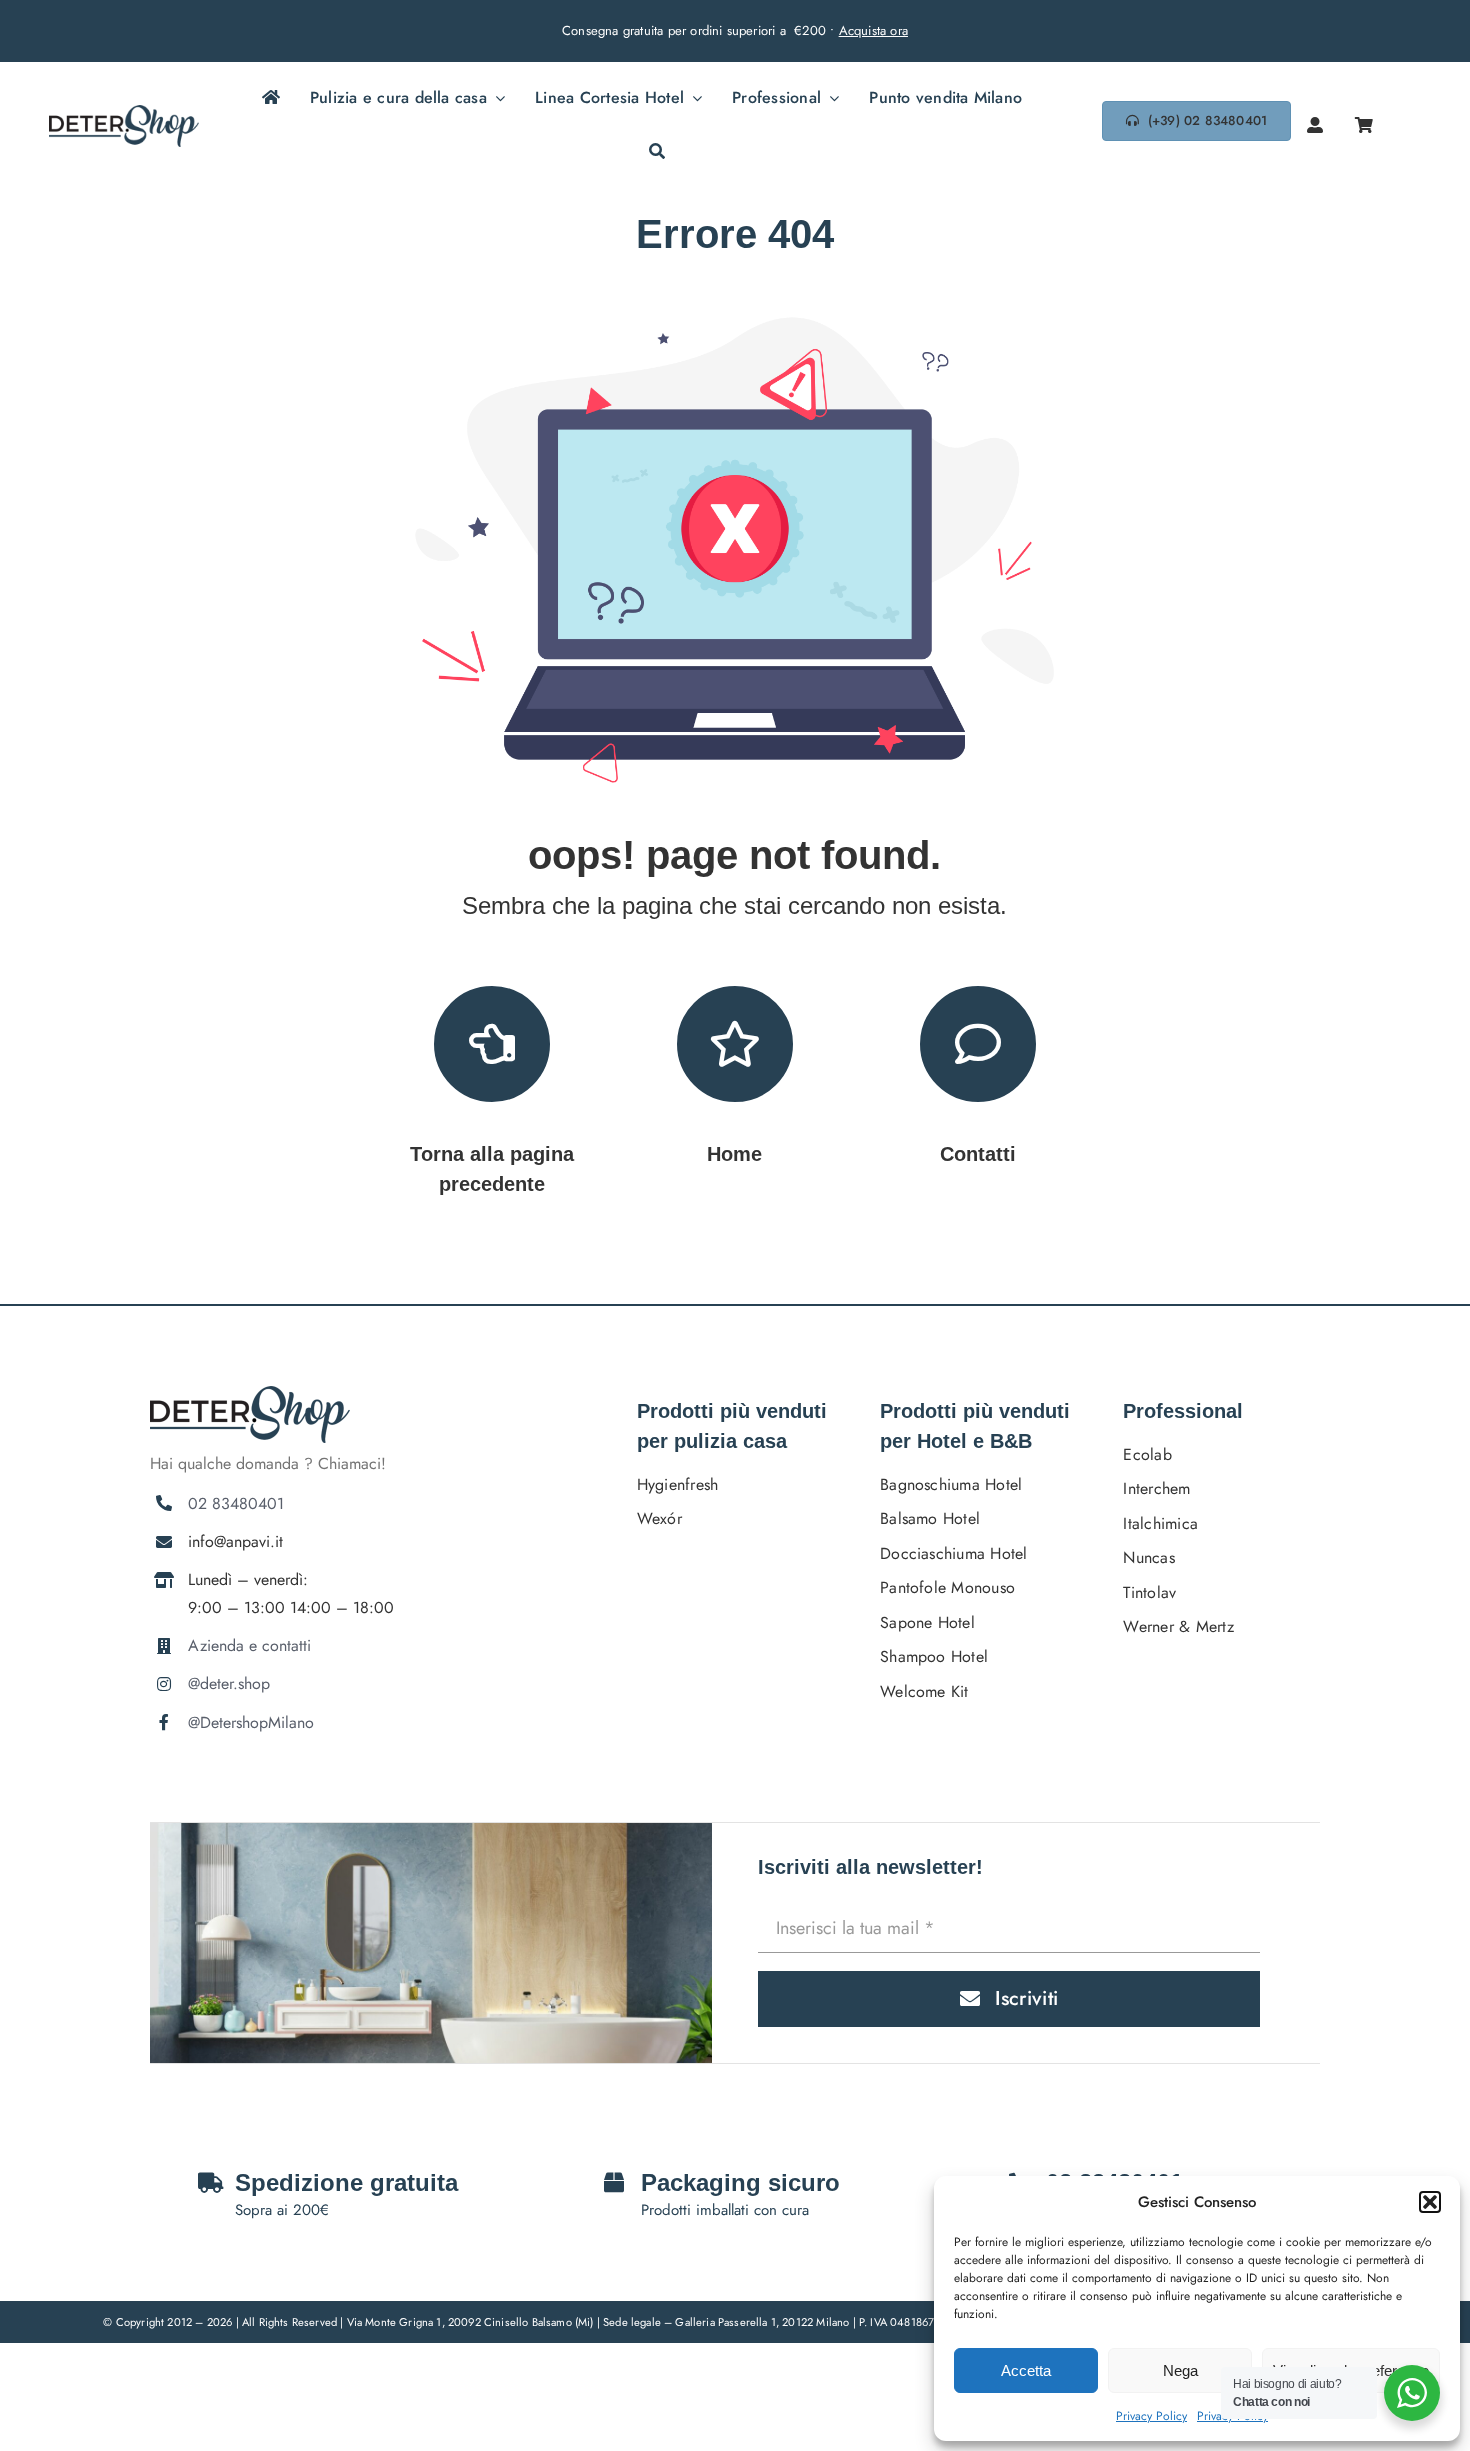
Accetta (1026, 2370)
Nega (1180, 2370)
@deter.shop (229, 1683)
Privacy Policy (1151, 2416)
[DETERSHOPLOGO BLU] (124, 112)
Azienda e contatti (249, 1645)
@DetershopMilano (251, 1722)
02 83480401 (236, 1503)
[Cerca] (657, 153)
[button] (1430, 2202)
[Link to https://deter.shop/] (735, 1044)
